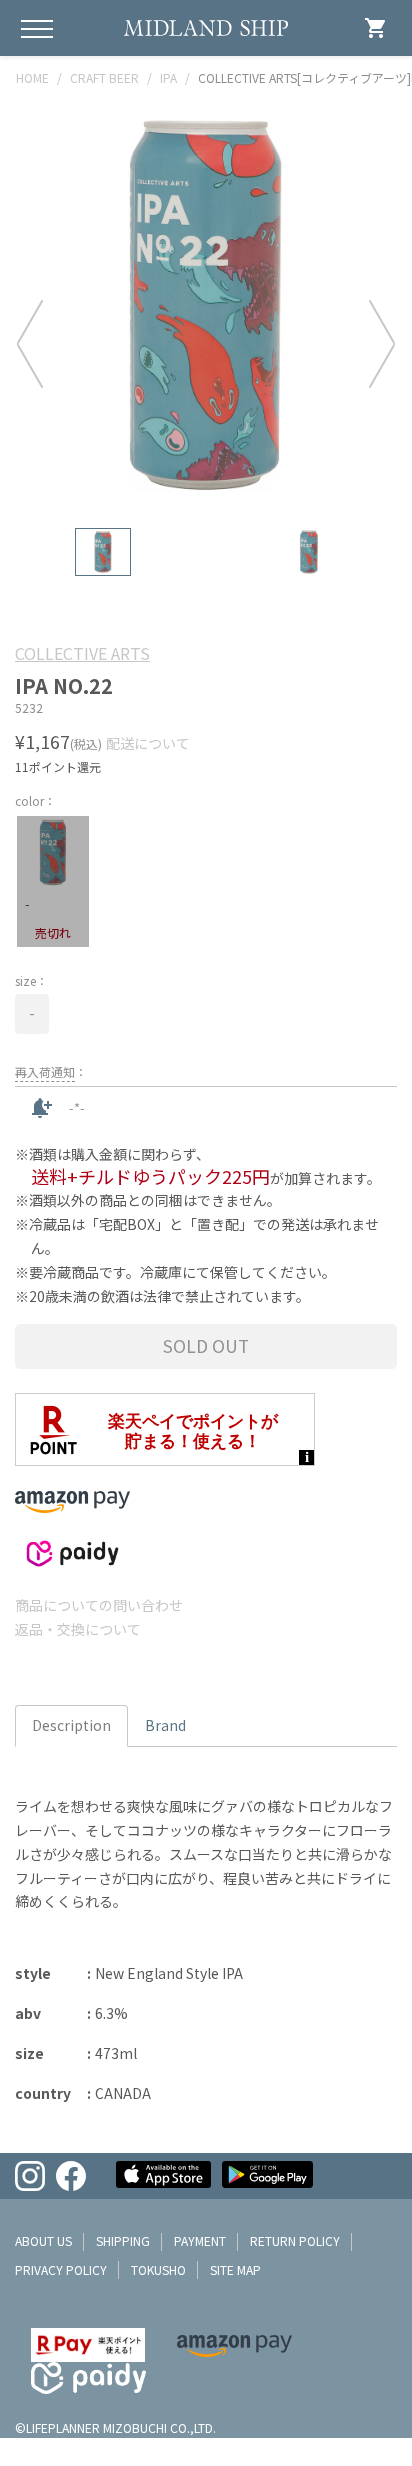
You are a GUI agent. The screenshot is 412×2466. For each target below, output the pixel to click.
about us (43, 2240)
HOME (32, 77)
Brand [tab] (165, 1725)
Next (382, 343)
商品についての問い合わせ (99, 1605)
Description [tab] (71, 1725)
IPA (168, 77)
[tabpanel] (206, 306)
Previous (30, 343)
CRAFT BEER (104, 77)
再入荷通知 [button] (45, 1071)
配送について (148, 743)
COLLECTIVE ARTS (82, 653)
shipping (123, 2240)
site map (235, 2269)
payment (200, 2240)
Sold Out (206, 1345)
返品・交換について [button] (78, 1629)
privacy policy (61, 2269)
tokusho (158, 2269)
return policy (295, 2240)
